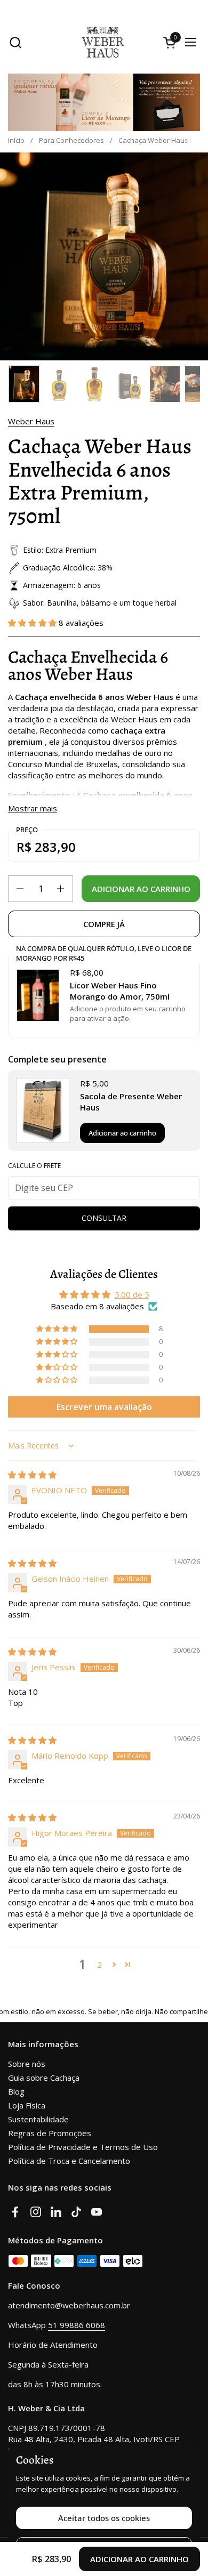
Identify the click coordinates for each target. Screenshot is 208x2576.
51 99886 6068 (77, 2325)
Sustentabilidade (38, 2119)
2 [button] (99, 1965)
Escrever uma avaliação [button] (104, 1407)
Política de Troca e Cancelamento (69, 2161)
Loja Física (27, 2105)
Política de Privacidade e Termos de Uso (83, 2147)
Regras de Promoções (50, 2133)
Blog (16, 2091)
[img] (32, 1475)
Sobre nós (27, 2064)
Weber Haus (31, 421)
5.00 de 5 (132, 1294)
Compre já (104, 924)
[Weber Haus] (103, 42)
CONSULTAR (104, 1218)
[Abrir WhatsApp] (187, 2528)
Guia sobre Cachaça (44, 2078)
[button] (15, 42)
